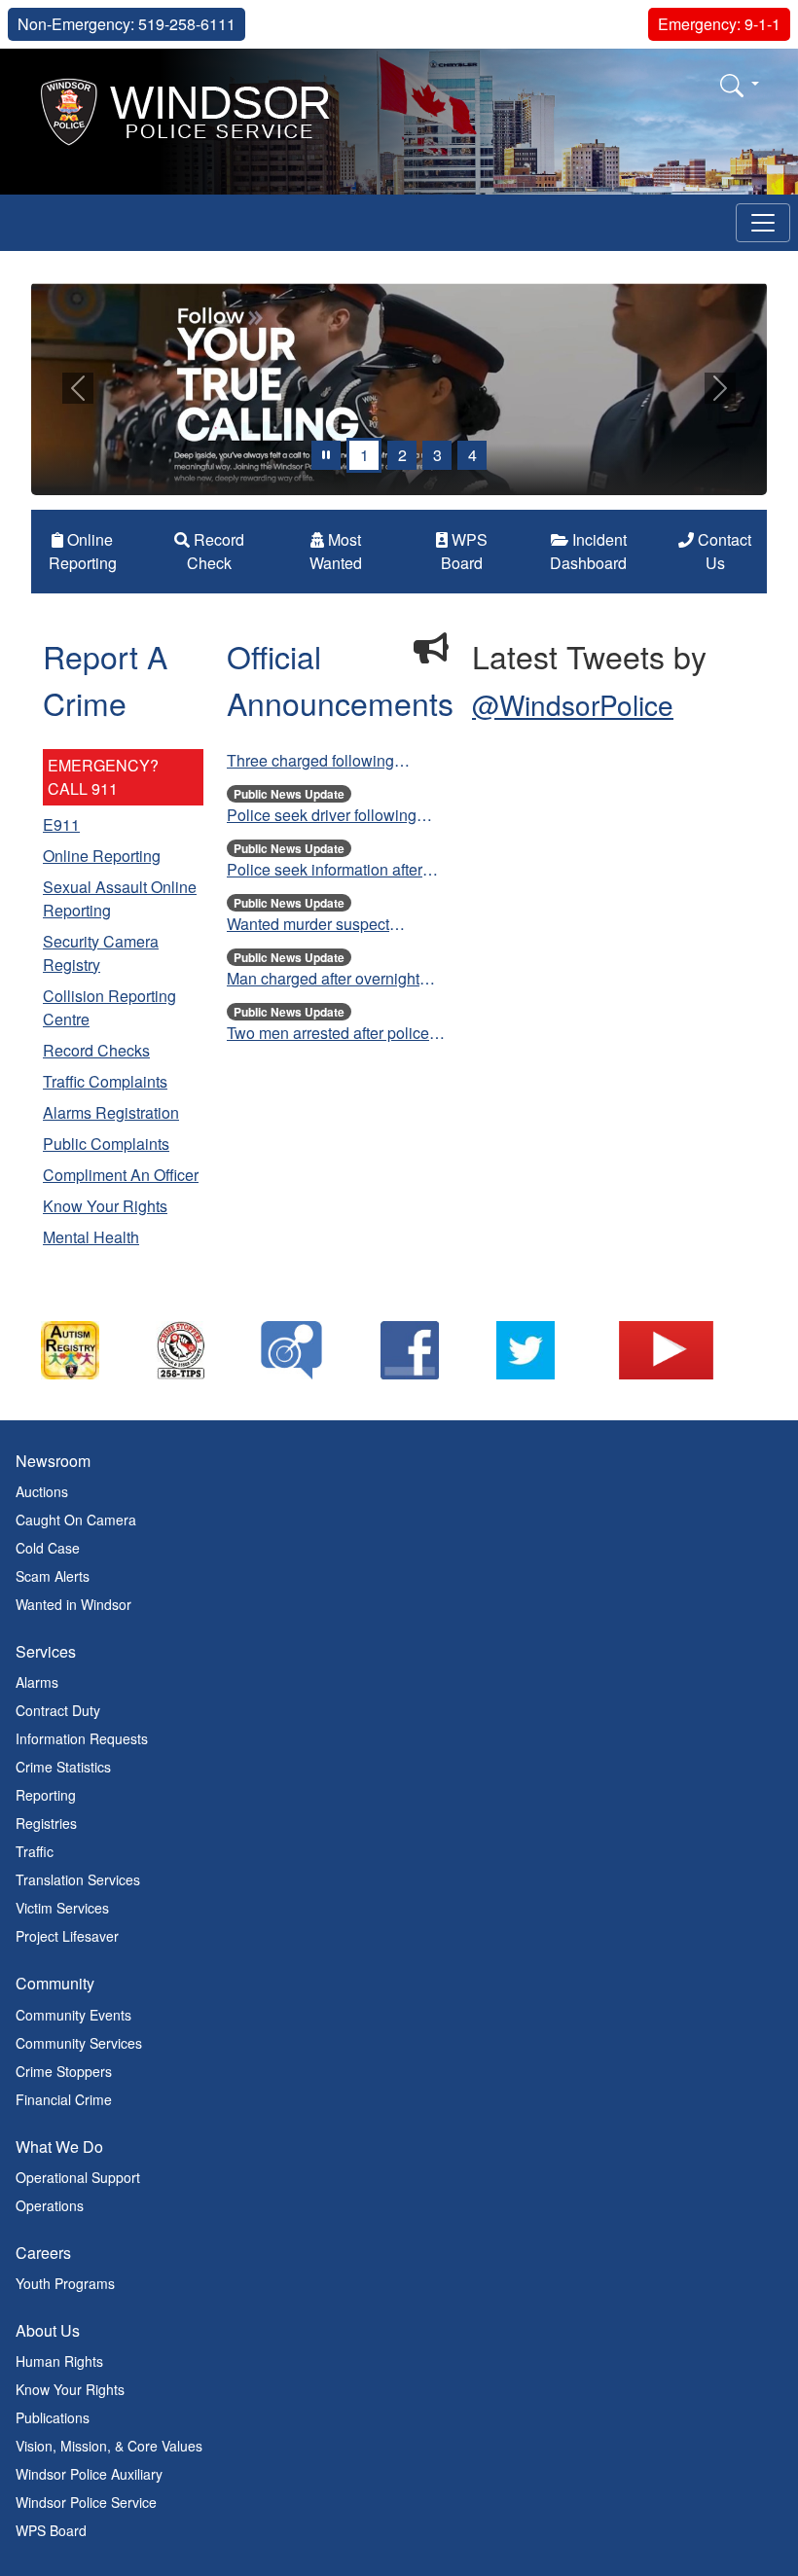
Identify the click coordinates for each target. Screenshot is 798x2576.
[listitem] (90, 1351)
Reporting (46, 1796)
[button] (740, 85)
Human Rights (59, 2362)
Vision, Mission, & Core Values (109, 2447)
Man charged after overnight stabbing (323, 980)
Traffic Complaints (105, 1082)
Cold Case (48, 1549)
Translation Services (78, 1880)
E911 (61, 825)
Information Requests (82, 1739)
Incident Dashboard (588, 552)
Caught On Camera (76, 1521)
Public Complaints (106, 1145)
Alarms (37, 1683)
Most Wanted (336, 552)
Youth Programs (65, 2284)
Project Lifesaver (67, 1937)
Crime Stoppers (64, 2071)
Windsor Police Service (86, 2503)
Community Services (79, 2043)
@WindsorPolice (573, 705)
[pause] (326, 456)
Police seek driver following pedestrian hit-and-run (322, 816)
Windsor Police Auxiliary (89, 2475)
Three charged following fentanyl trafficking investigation (335, 762)
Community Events (73, 2015)
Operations (50, 2205)
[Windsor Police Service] (186, 109)
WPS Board (464, 552)
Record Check (216, 552)
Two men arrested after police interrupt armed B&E (328, 1034)
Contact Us (723, 552)
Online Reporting (83, 552)
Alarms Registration (111, 1113)
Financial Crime (64, 2099)
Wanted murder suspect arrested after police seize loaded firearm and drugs (315, 925)
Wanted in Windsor (73, 1605)
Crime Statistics (63, 1768)
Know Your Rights (105, 1207)
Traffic (35, 1852)
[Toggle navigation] (763, 223)
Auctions (42, 1492)
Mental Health (91, 1238)
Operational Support (78, 2177)
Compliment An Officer (121, 1176)
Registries (46, 1824)
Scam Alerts (53, 1577)
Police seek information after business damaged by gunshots (336, 871)
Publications (53, 2418)
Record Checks (96, 1051)
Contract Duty (58, 1711)
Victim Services (62, 1909)
